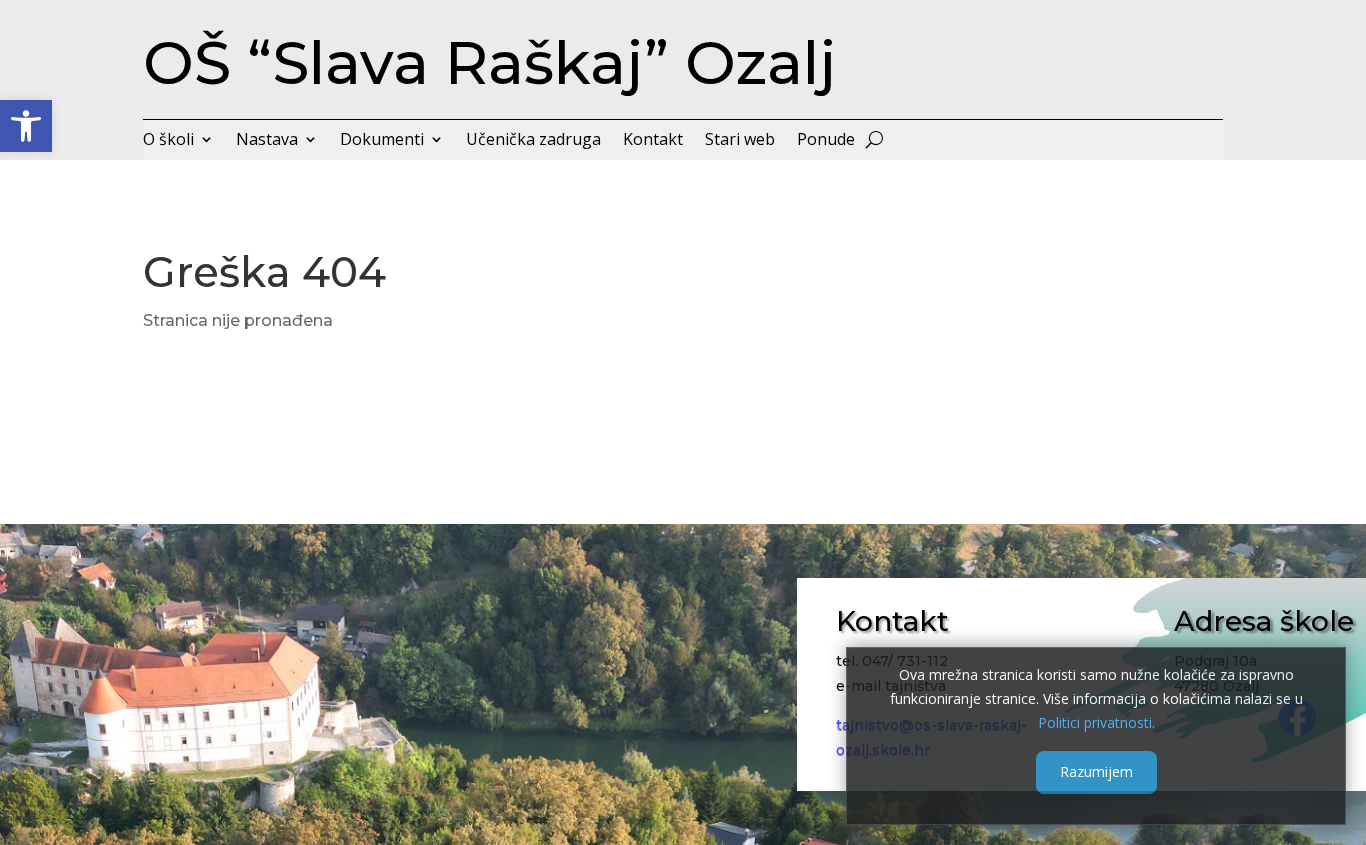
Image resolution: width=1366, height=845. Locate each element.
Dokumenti (382, 141)
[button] (26, 126)
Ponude (826, 141)
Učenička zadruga (533, 141)
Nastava (267, 141)
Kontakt (653, 141)
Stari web (740, 141)
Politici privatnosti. (1096, 721)
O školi (168, 141)
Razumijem (1096, 771)
